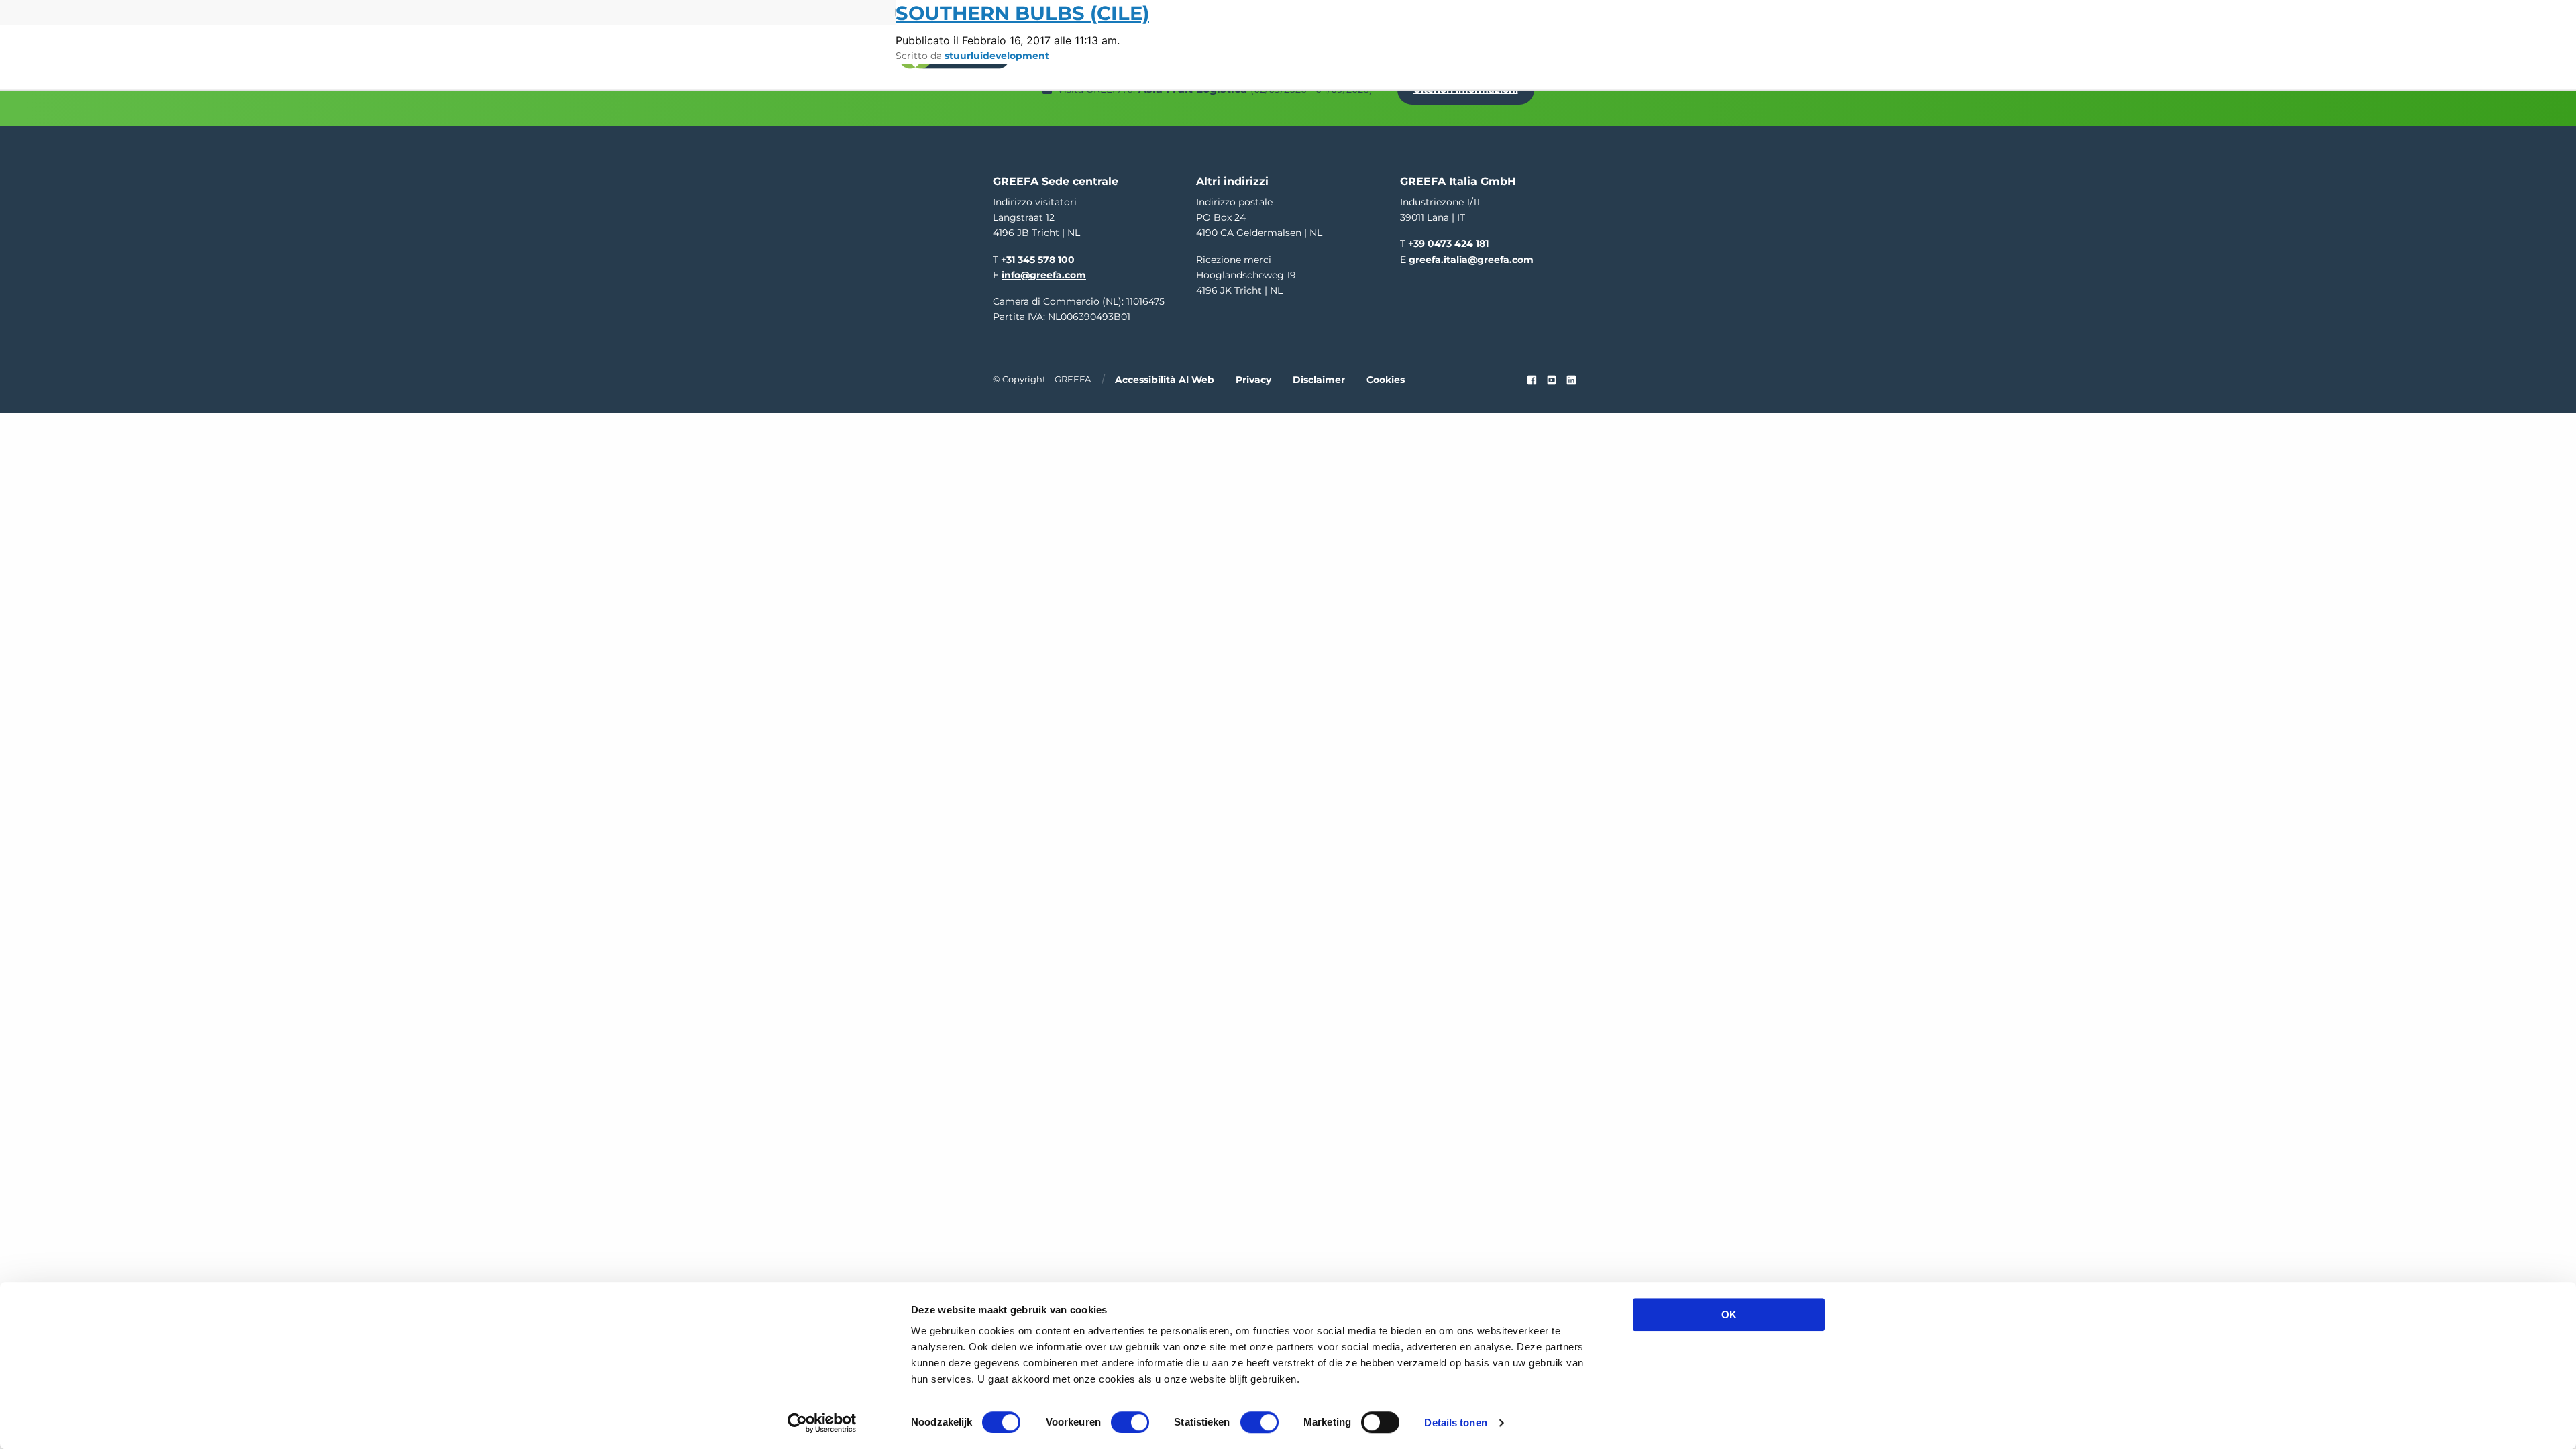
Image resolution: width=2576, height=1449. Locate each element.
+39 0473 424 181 (1448, 244)
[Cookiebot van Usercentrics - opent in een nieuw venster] (822, 1423)
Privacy (1253, 380)
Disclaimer (1319, 380)
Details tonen (1455, 1423)
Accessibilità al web (1165, 380)
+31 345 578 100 (1038, 260)
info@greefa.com (1044, 275)
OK (1729, 1314)
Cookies (1386, 380)
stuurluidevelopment (997, 56)
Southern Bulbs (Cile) (1022, 13)
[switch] (1130, 1422)
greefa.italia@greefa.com (1471, 260)
